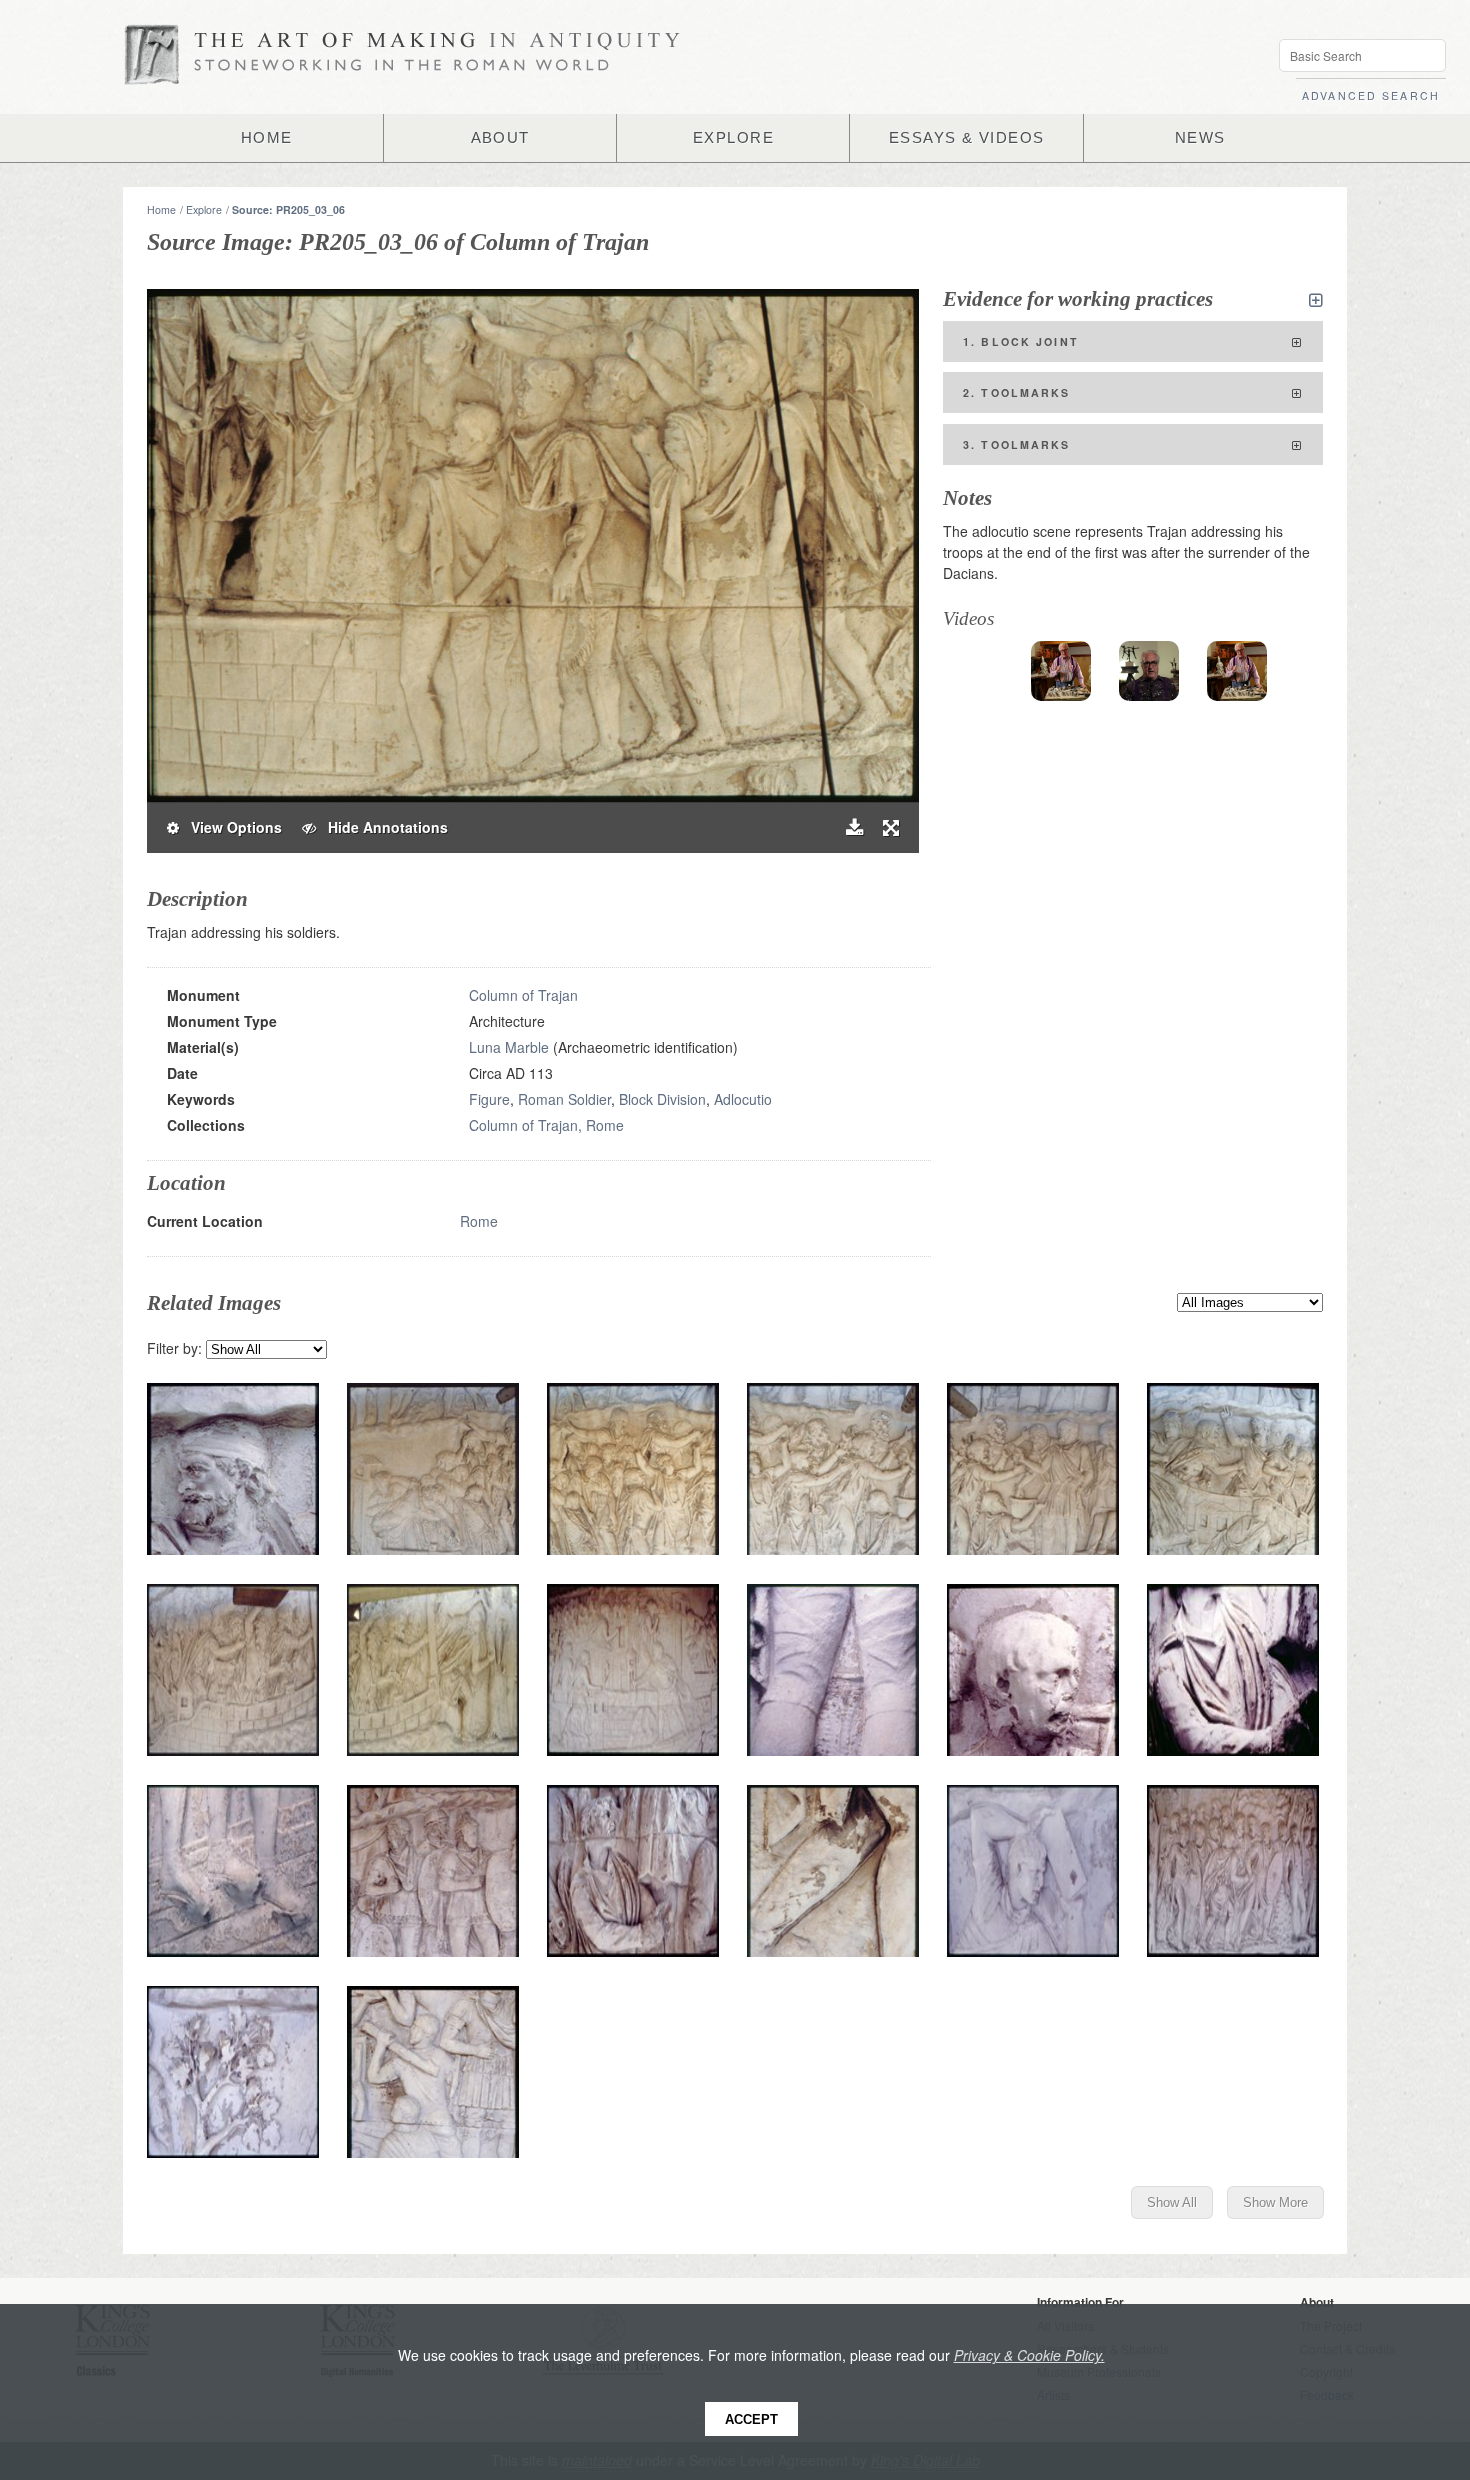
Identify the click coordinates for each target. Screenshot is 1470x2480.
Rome (479, 1221)
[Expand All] (1316, 300)
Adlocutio (743, 1099)
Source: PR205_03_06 (288, 209)
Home (161, 209)
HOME (267, 138)
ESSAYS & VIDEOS (967, 138)
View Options (230, 827)
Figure (489, 1099)
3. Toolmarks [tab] (1017, 444)
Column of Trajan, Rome (546, 1125)
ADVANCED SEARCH (1371, 95)
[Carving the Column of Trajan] (1149, 671)
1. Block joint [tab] (1021, 341)
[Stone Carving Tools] (1061, 671)
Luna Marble (509, 1047)
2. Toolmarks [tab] (1017, 392)
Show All (1172, 2202)
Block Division (662, 1099)
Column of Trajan (523, 995)
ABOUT (500, 138)
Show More (1275, 2202)
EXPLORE (733, 138)
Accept (751, 2419)
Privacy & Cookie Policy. (1029, 2355)
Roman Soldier (564, 1099)
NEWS (1200, 138)
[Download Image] (854, 827)
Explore (204, 209)
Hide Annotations (382, 827)
